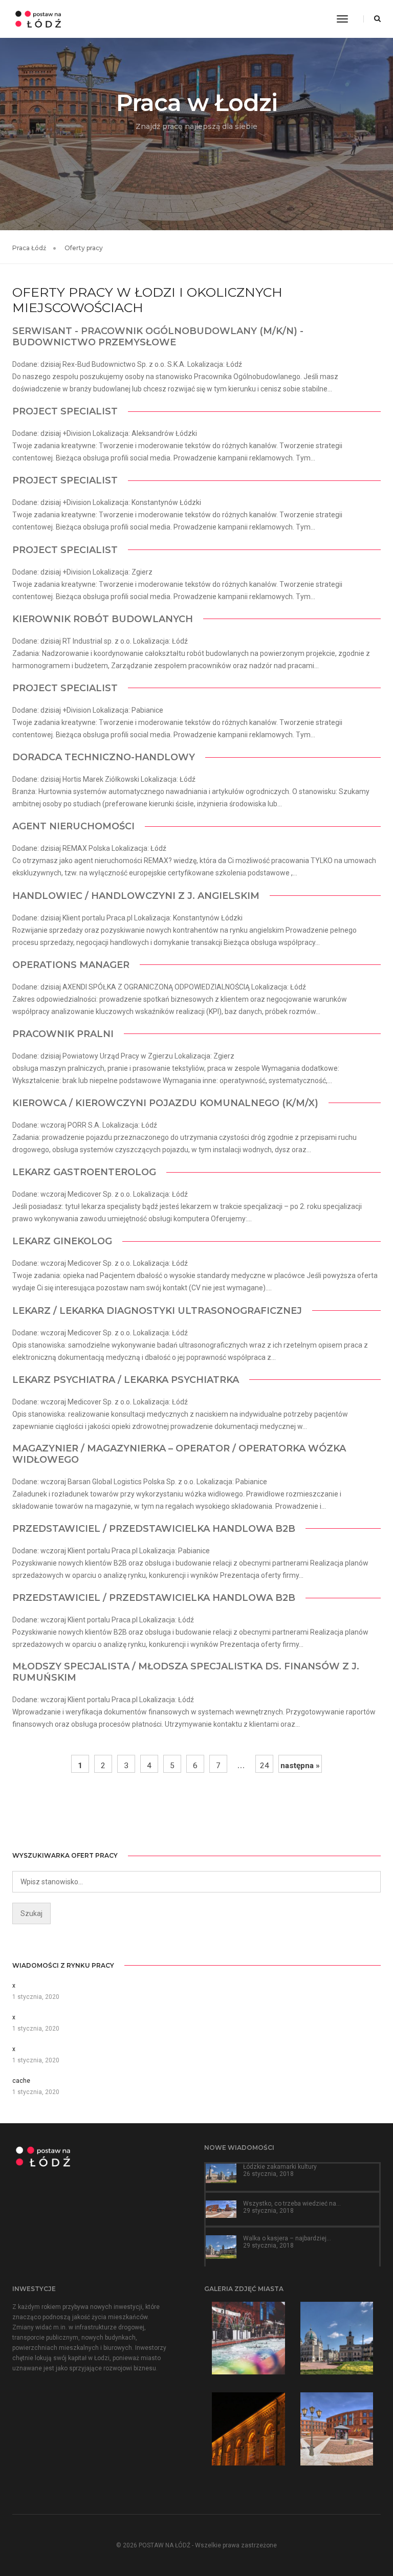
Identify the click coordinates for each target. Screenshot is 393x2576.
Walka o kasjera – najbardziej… (287, 2238)
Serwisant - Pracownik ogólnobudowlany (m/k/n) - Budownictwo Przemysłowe (158, 337)
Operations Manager (71, 965)
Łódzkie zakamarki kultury (280, 2167)
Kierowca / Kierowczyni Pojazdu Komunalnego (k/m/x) (165, 1103)
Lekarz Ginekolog (62, 1241)
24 (265, 1766)
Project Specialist (65, 411)
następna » (300, 1766)
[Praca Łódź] (38, 18)
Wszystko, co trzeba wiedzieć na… (292, 2204)
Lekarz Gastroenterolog (84, 1172)
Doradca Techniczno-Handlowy (104, 757)
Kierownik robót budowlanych (103, 619)
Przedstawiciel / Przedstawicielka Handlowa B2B (154, 1529)
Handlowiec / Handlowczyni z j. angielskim (136, 896)
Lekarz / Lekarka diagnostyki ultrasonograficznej (157, 1311)
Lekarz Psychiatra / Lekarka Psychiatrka (126, 1380)
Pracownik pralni (63, 1034)
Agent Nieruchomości (73, 826)
